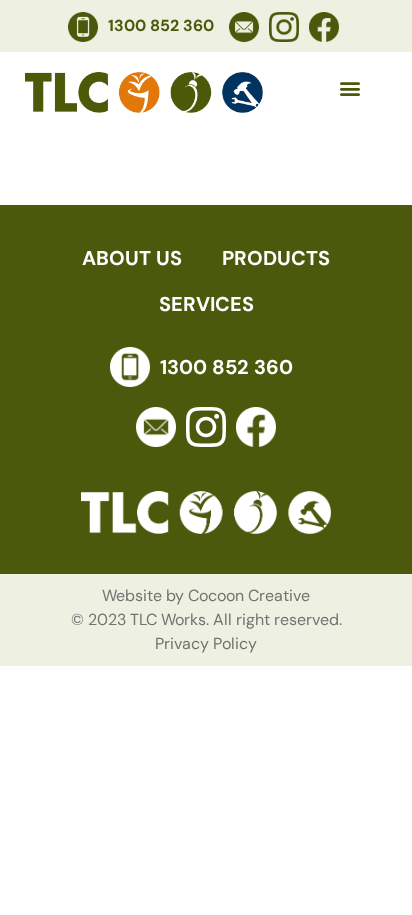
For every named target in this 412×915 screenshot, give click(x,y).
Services (206, 304)
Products (276, 258)
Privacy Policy (206, 643)
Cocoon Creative (249, 595)
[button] (350, 88)
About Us (132, 258)
